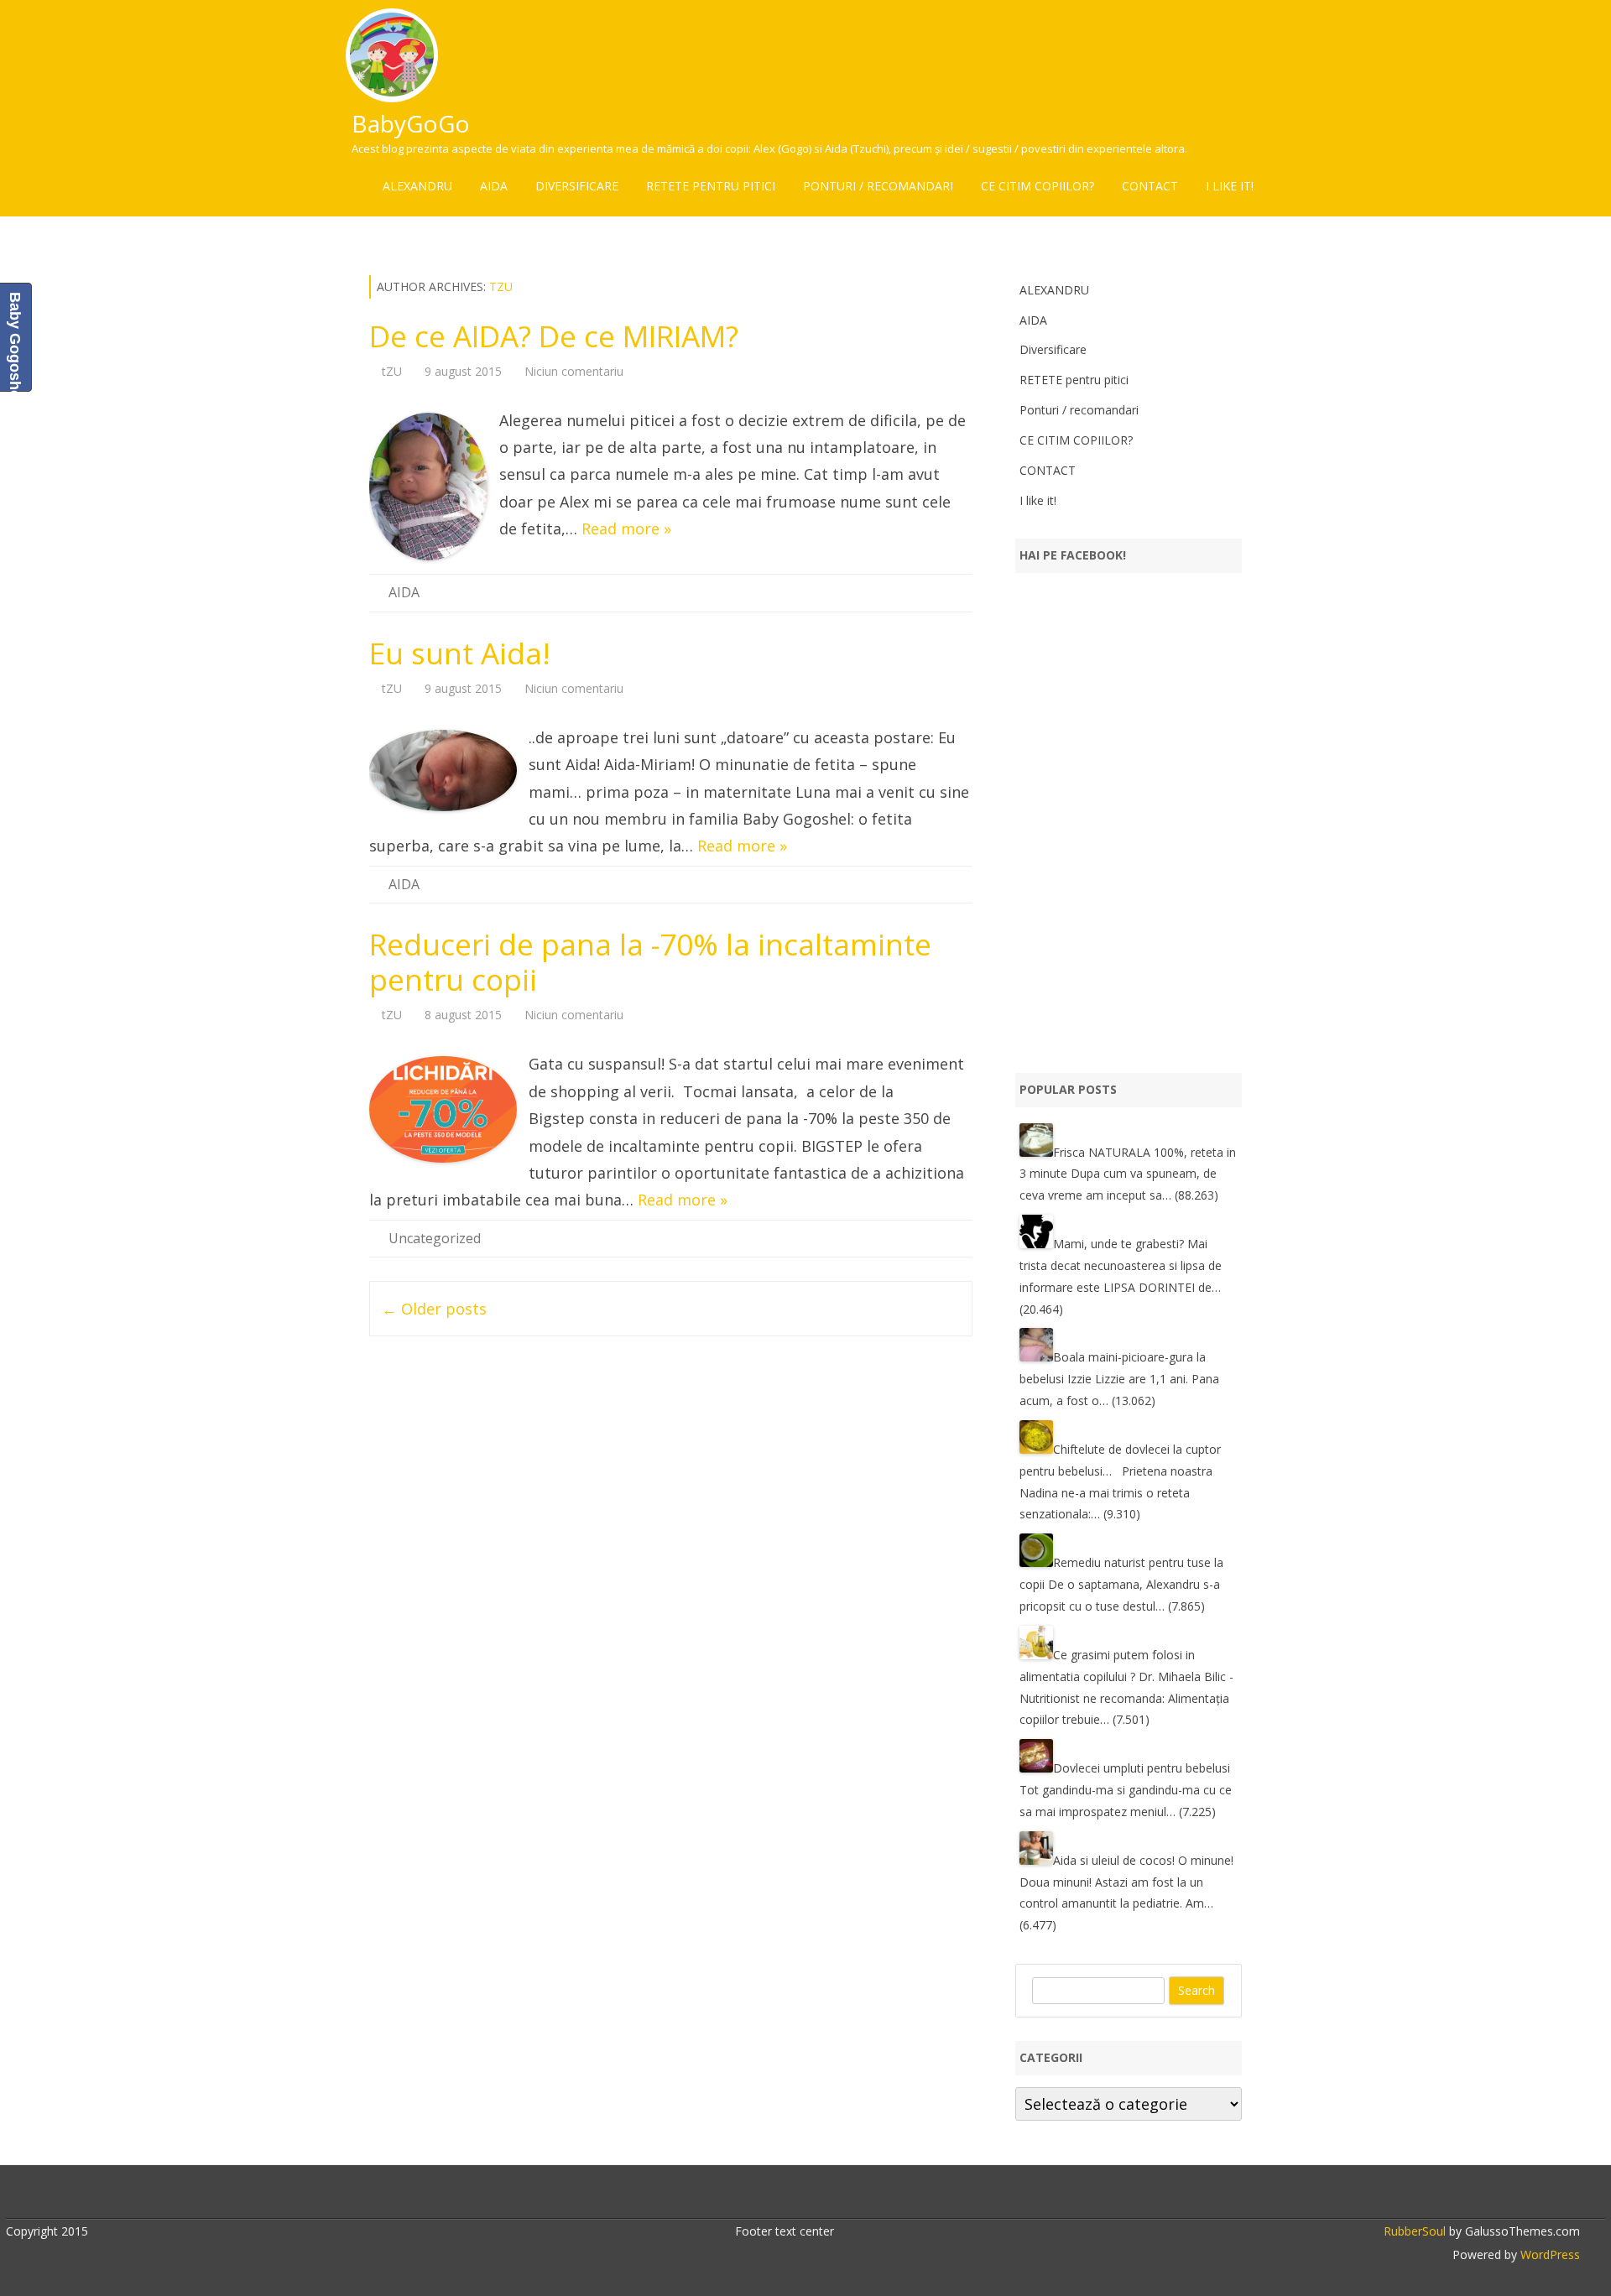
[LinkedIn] (797, 2194)
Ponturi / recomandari (878, 186)
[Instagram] (832, 2194)
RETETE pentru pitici (711, 186)
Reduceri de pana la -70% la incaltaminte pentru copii (650, 962)
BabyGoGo (411, 123)
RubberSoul (1415, 2231)
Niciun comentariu (574, 371)
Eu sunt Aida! (460, 653)
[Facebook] (762, 2194)
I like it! (1230, 186)
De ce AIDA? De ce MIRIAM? (554, 336)
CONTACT (1150, 186)
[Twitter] (744, 2194)
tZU (501, 286)
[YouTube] (815, 2194)
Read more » (626, 528)
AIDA (494, 186)
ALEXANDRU (417, 186)
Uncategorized (435, 1238)
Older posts (434, 1309)
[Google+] (779, 2194)
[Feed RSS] (868, 2194)
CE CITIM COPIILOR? (1038, 186)
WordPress (1548, 2254)
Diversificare (577, 186)
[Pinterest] (850, 2194)
